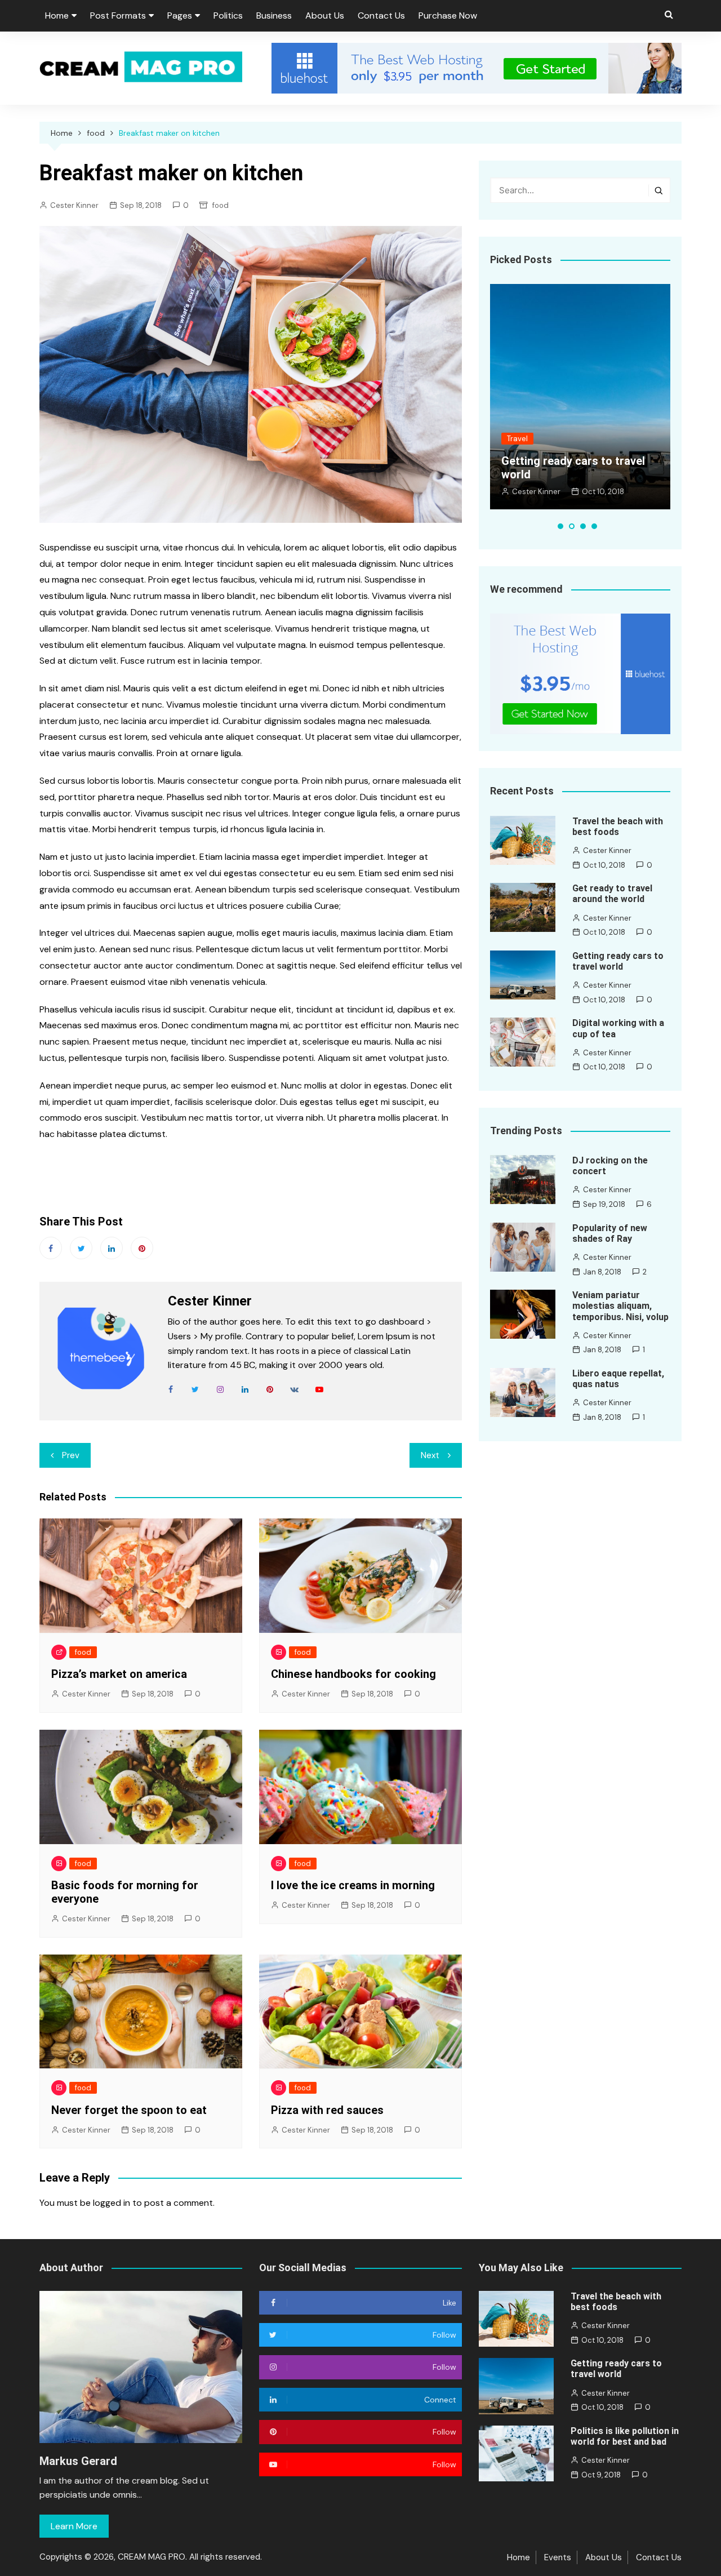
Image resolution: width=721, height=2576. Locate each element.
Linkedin (112, 1248)
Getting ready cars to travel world (618, 961)
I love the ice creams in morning (353, 1885)
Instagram (220, 1389)
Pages (180, 15)
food (221, 205)
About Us (325, 15)
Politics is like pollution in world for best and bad (625, 2436)
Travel (517, 439)
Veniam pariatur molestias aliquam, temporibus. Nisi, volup (620, 1306)
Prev (71, 1455)
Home (57, 15)
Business (274, 15)
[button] (560, 526)
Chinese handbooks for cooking (353, 1674)
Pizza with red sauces (327, 2110)
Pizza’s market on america (119, 1674)
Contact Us (381, 15)
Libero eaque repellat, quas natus (618, 1379)
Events (558, 2557)
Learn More (74, 2526)
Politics (228, 15)
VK (295, 1389)
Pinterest (142, 1248)
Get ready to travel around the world (612, 894)
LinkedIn (245, 1389)
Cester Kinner (74, 205)
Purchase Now (448, 15)
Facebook (51, 1248)
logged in (112, 2203)
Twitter (81, 1248)
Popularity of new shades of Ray (610, 1233)
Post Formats (118, 15)
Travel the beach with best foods (618, 827)
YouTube (319, 1389)
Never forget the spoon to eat (129, 2110)
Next (430, 1455)
